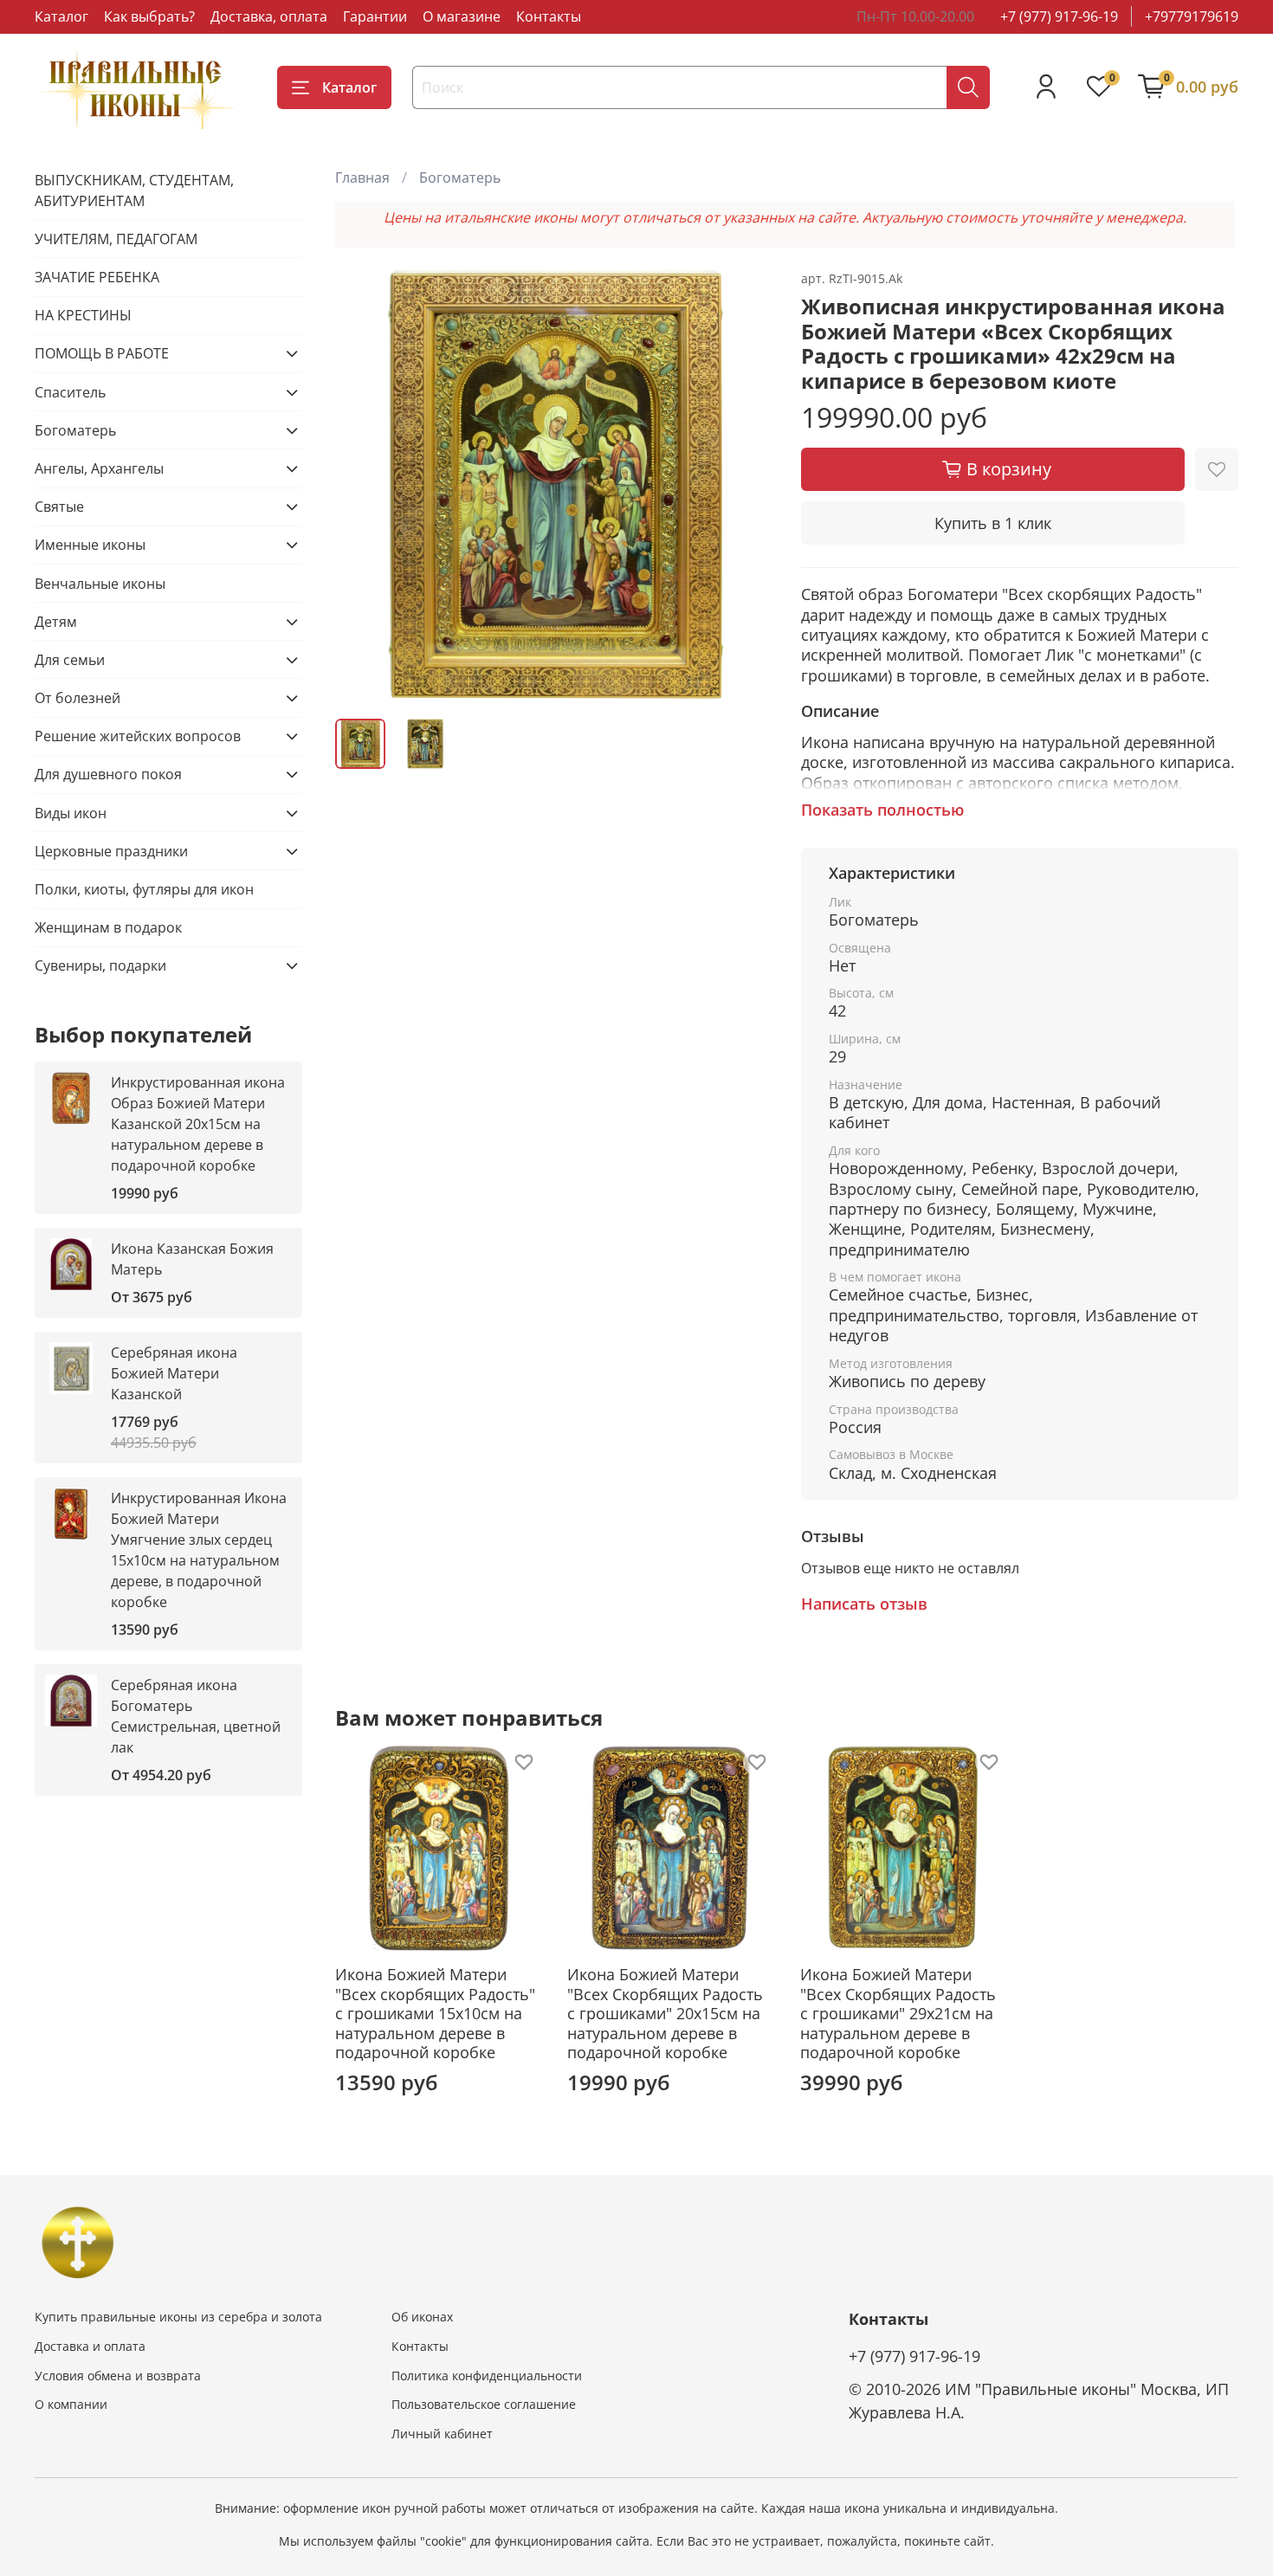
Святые (59, 507)
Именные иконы (90, 545)
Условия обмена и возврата (118, 2376)
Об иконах (422, 2317)
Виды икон (71, 813)
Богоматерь (460, 178)
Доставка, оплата (269, 16)
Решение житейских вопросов (138, 736)
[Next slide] (746, 486)
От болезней (78, 698)
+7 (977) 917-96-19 (1059, 16)
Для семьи (70, 660)
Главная (362, 178)
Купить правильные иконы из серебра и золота (178, 2317)
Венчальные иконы (100, 584)
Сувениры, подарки (100, 965)
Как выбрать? (149, 16)
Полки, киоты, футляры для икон (144, 889)
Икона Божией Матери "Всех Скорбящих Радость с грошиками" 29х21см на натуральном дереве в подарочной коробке (898, 2013)
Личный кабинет (442, 2434)
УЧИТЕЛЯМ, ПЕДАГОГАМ (116, 239)
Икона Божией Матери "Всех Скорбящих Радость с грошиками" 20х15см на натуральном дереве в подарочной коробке (666, 2013)
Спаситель (70, 392)
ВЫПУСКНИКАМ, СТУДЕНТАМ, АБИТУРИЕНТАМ (134, 190)
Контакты (549, 16)
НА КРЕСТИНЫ (83, 315)
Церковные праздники (111, 851)
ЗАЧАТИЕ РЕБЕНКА (97, 277)
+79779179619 (1192, 16)
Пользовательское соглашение (484, 2404)
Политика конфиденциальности (487, 2376)
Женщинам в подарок (108, 927)
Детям (56, 622)
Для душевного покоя (108, 774)
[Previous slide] (363, 486)
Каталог (61, 16)
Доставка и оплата (90, 2346)
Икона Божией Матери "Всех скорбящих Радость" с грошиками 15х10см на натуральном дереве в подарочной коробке (435, 2013)
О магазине (462, 16)
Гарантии (375, 16)
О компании (71, 2404)
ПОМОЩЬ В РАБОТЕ (102, 353)
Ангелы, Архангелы (99, 468)
